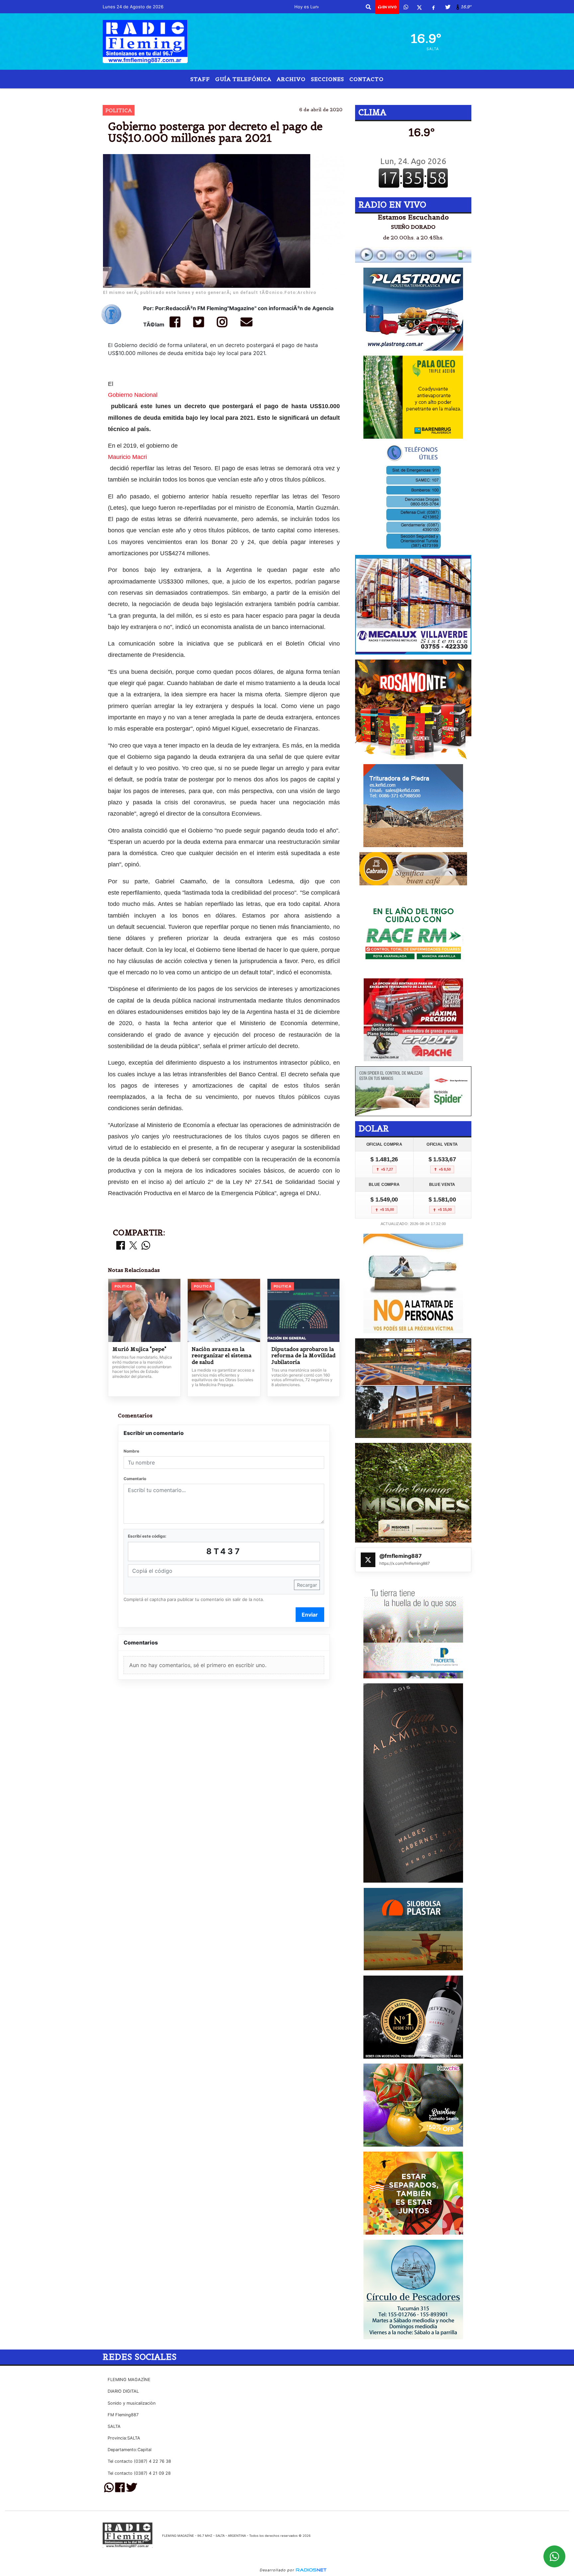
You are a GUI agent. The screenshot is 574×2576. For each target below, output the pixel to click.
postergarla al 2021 (344, 94)
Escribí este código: (147, 1536)
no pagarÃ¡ (253, 94)
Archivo (291, 79)
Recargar (307, 1585)
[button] (368, 7)
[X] (419, 7)
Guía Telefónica (243, 79)
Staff (200, 79)
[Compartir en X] (133, 1246)
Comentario (135, 1479)
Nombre (131, 1451)
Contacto (367, 79)
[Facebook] (433, 7)
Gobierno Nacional (133, 395)
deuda (287, 94)
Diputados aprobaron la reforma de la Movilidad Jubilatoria (303, 1356)
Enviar (310, 1615)
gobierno (215, 94)
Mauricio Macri (127, 457)
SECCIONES (328, 79)
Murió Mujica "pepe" (139, 1349)
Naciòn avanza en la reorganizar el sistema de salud (222, 1356)
